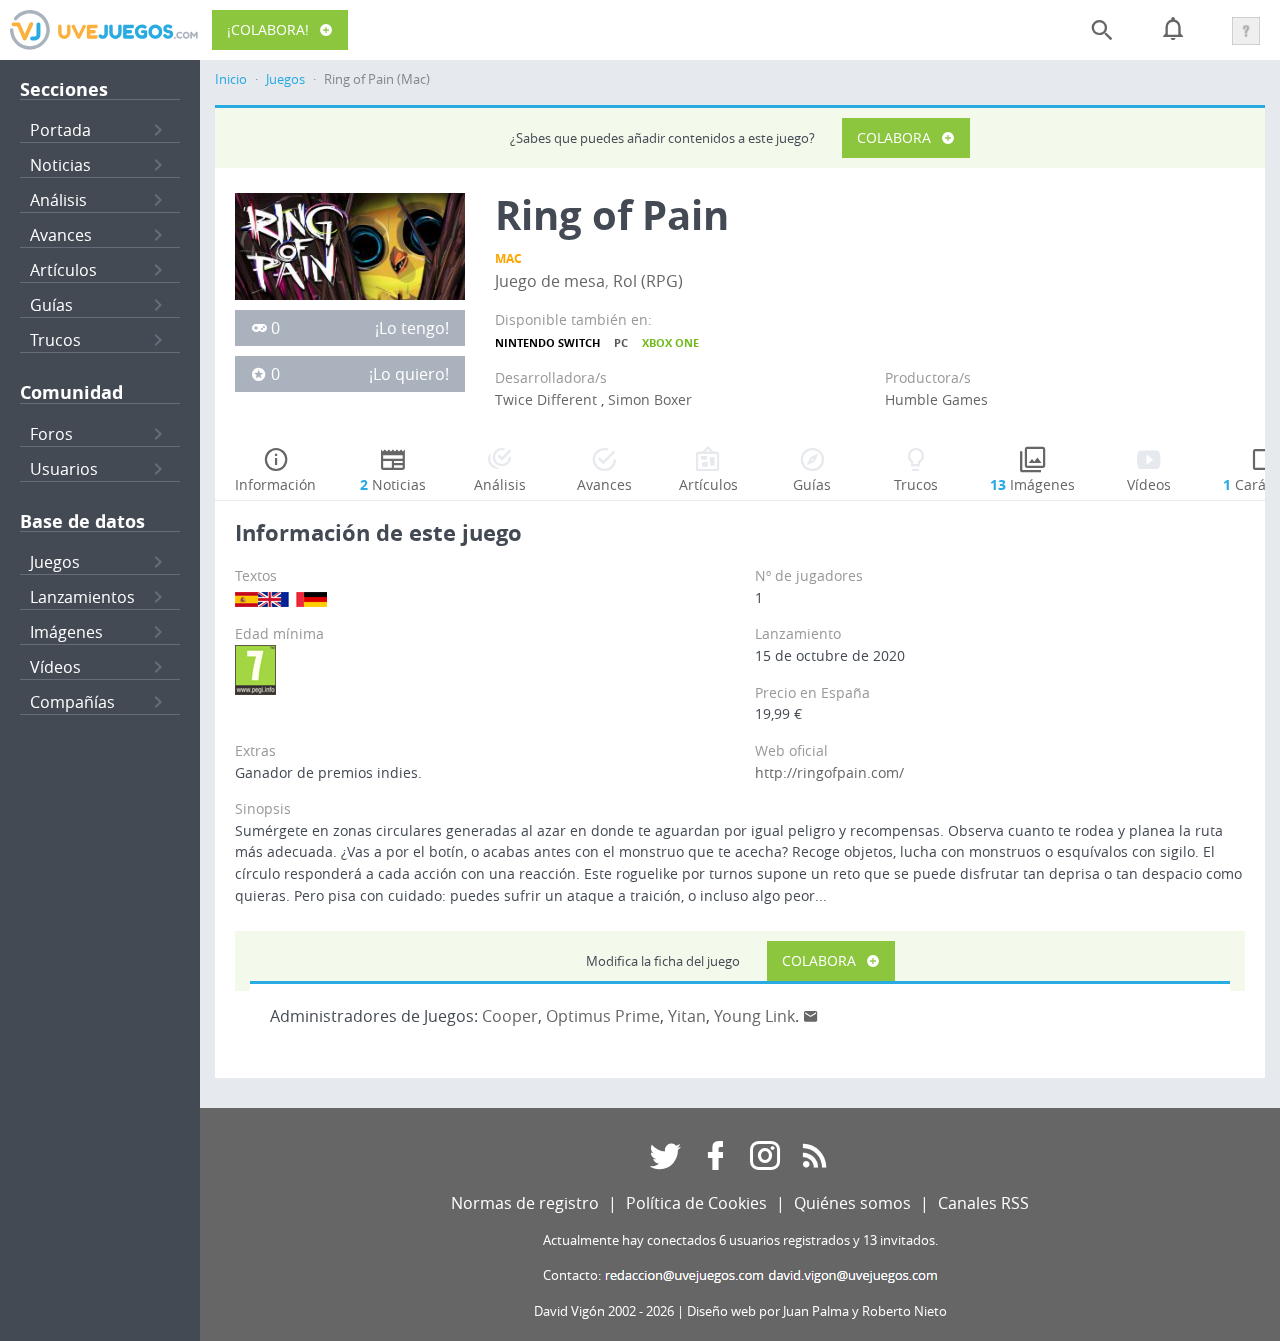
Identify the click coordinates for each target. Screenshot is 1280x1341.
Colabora (894, 137)
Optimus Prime (603, 1016)
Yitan (687, 1016)
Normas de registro (525, 1203)
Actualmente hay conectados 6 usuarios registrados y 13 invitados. (740, 1240)
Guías (51, 305)
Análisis (58, 200)
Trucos (55, 340)
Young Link (754, 1016)
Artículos (63, 270)
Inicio (231, 79)
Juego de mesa (550, 281)
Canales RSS (983, 1203)
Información (275, 484)
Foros (51, 434)
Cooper (510, 1016)
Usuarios (64, 469)
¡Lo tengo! (412, 328)
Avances (61, 235)
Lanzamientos (82, 597)
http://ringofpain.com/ (829, 772)
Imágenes (66, 632)
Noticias (60, 165)
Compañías (72, 702)
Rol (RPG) (648, 281)
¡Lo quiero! (409, 374)
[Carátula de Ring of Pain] (350, 245)
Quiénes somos (852, 1203)
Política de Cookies (696, 1203)
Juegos (55, 562)
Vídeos (55, 667)
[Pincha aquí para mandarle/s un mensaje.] (811, 1016)
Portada (60, 130)
